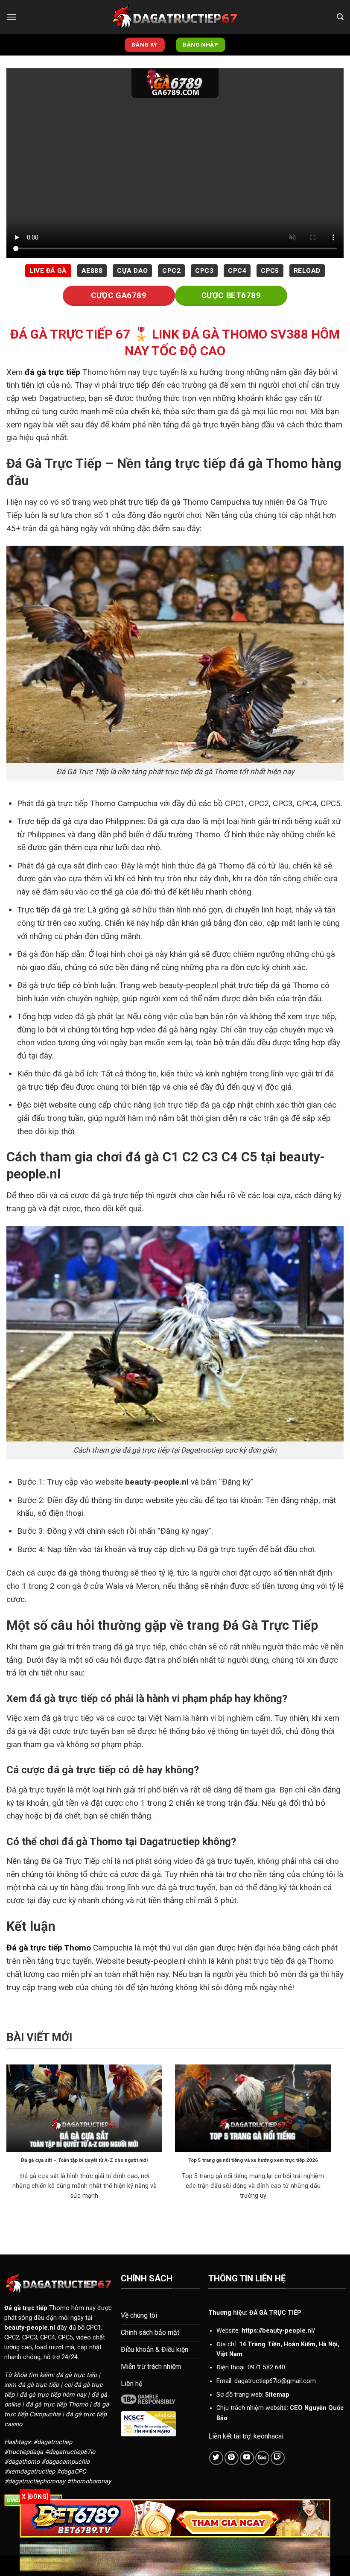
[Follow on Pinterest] (232, 2458)
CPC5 (270, 271)
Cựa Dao (132, 271)
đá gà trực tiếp (52, 372)
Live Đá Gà (48, 271)
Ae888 (92, 271)
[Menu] (12, 17)
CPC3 (204, 271)
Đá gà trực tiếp (26, 2308)
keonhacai (268, 2436)
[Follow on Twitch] (278, 2458)
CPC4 (237, 271)
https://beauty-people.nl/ (278, 2331)
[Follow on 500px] (262, 2458)
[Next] (332, 2146)
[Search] (340, 17)
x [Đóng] (35, 2497)
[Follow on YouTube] (247, 2458)
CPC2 (171, 271)
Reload (307, 271)
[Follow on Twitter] (216, 2458)
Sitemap (277, 2395)
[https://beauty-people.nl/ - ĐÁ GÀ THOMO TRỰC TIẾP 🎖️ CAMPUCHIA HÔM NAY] (175, 17)
